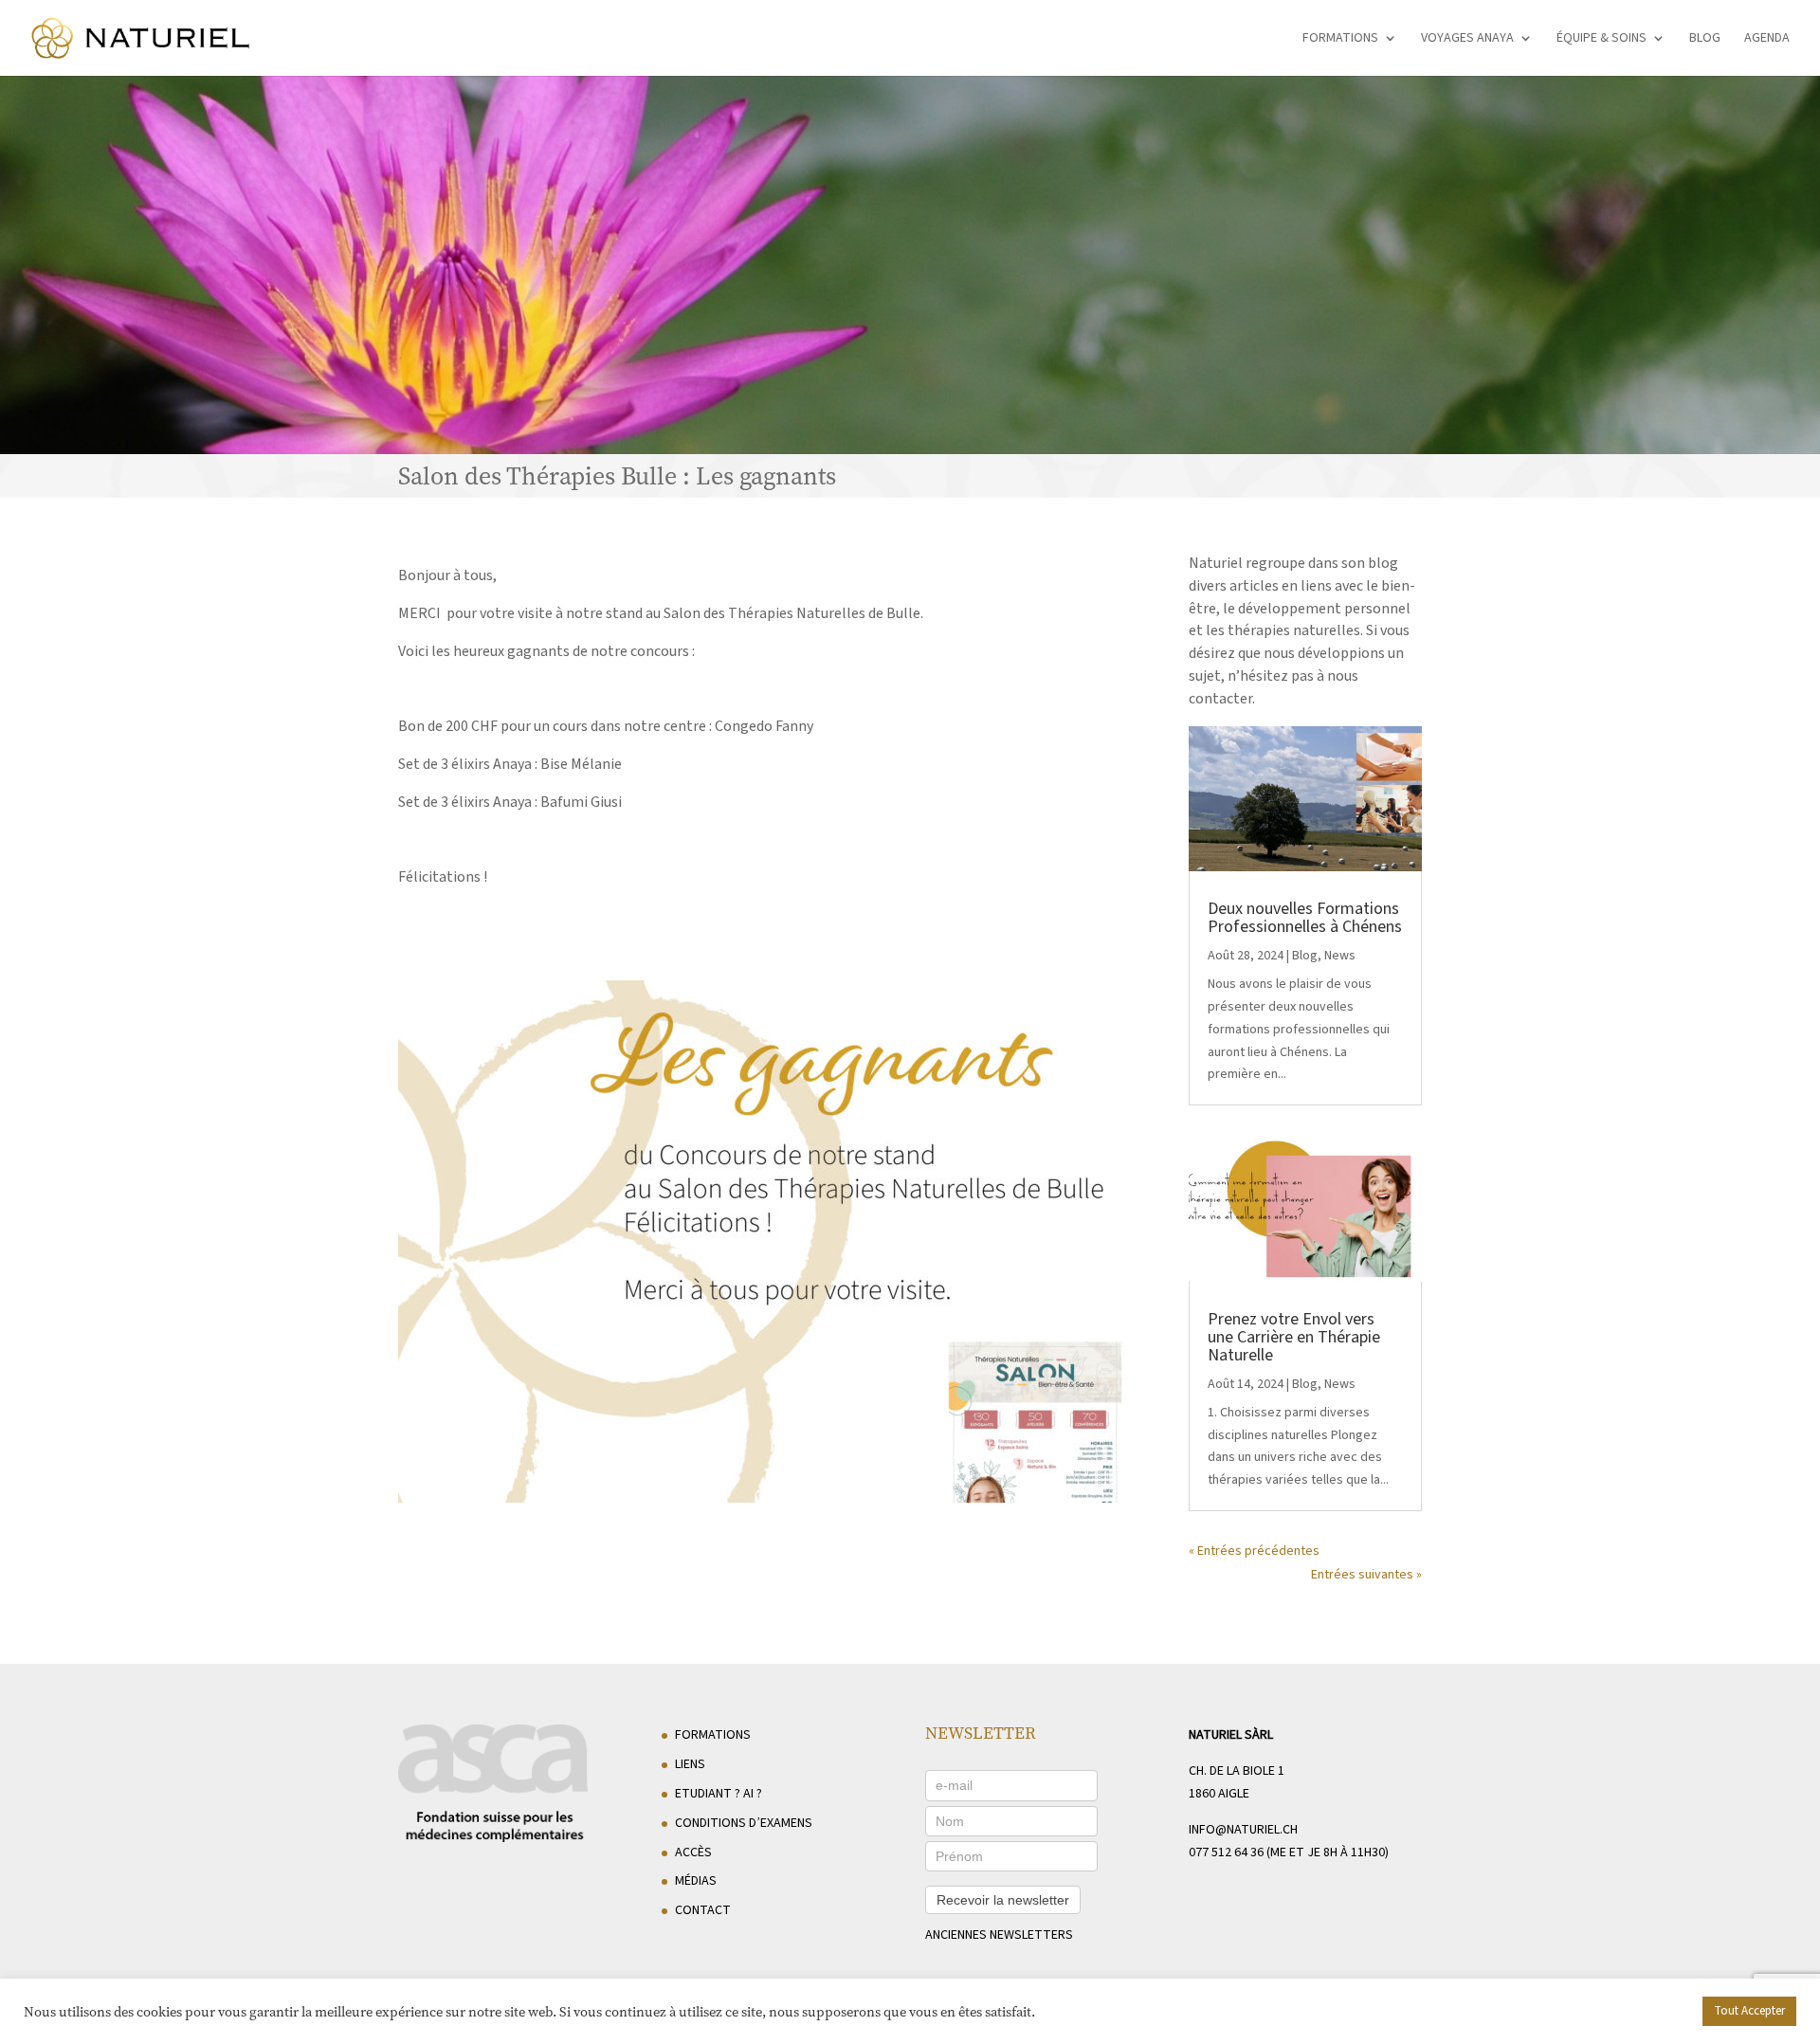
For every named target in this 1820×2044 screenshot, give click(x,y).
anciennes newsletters (999, 1935)
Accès (693, 1852)
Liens (690, 1764)
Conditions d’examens (744, 1823)
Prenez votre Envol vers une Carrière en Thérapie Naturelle (1294, 1337)
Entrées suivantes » (1366, 1575)
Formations (1340, 39)
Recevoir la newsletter (1003, 1900)
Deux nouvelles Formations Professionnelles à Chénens (1305, 918)
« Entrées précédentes (1254, 1551)
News (1340, 956)
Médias (696, 1881)
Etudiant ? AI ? (719, 1794)
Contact (703, 1910)
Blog (1705, 39)
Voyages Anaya (1467, 39)
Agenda (1767, 39)
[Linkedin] (1409, 2017)
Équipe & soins (1602, 39)
